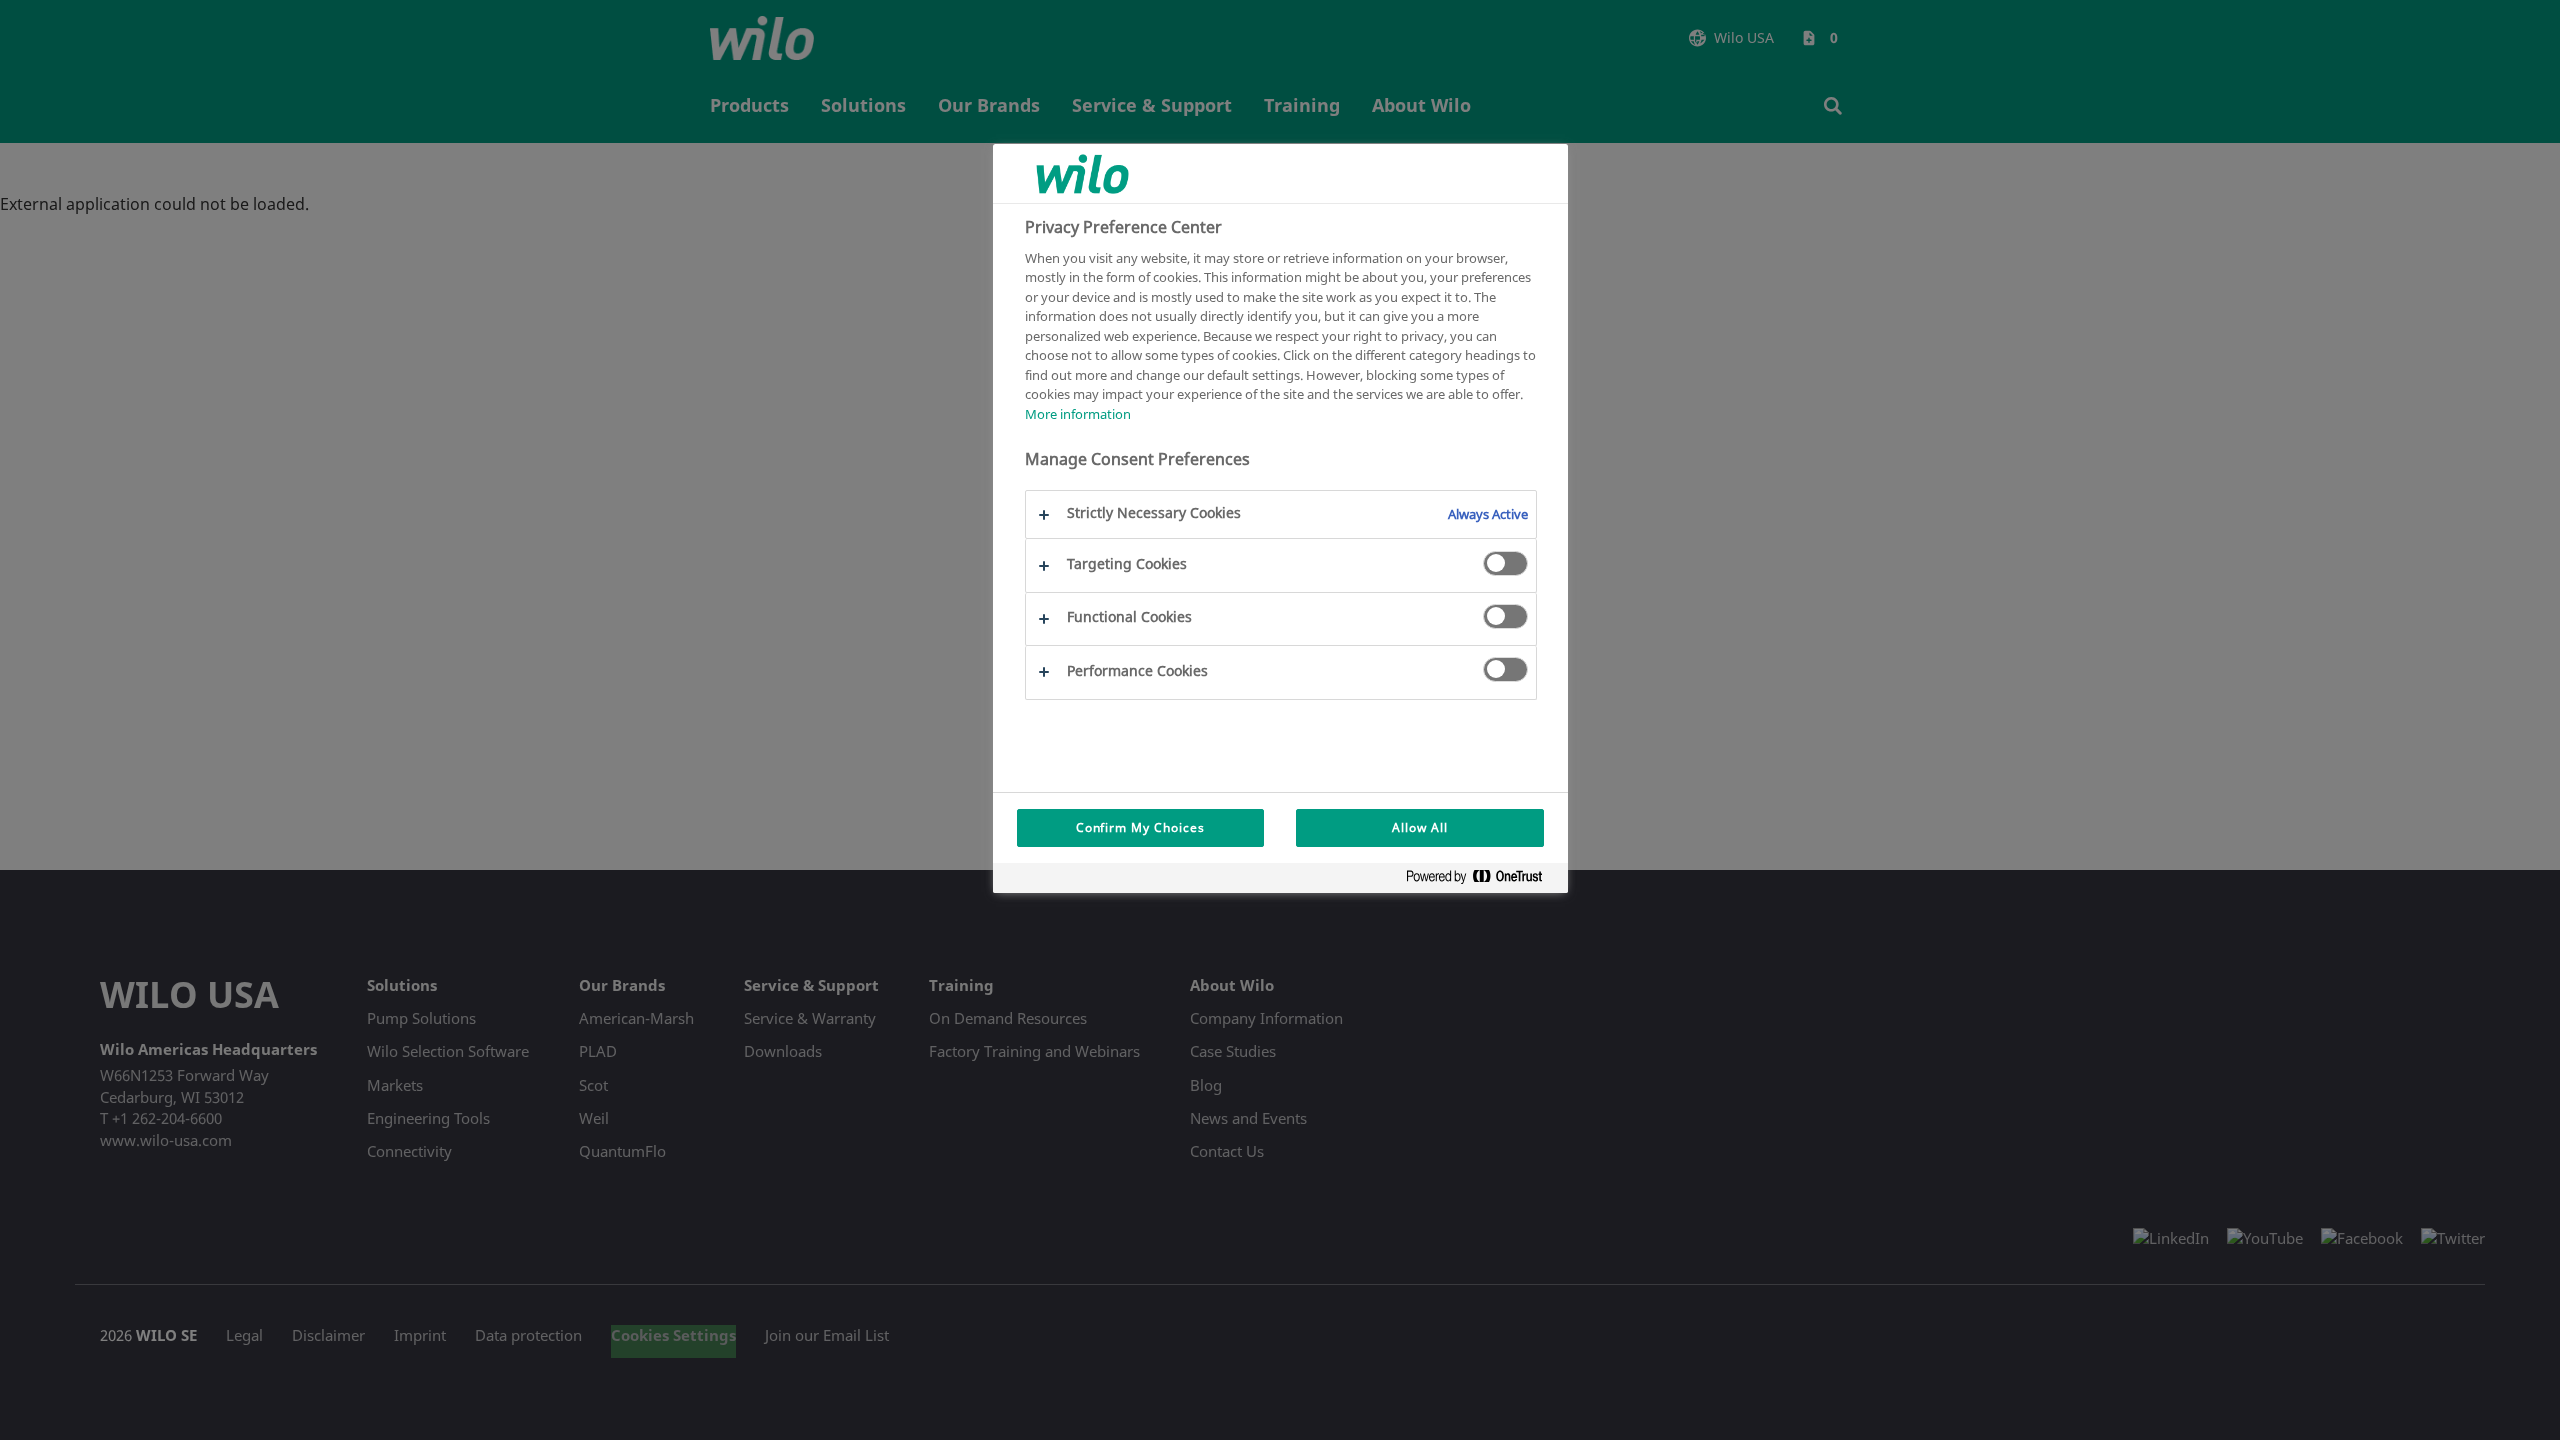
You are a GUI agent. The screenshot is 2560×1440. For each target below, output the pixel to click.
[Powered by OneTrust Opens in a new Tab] (1482, 880)
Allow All (1420, 827)
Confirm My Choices (1140, 827)
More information (1078, 414)
